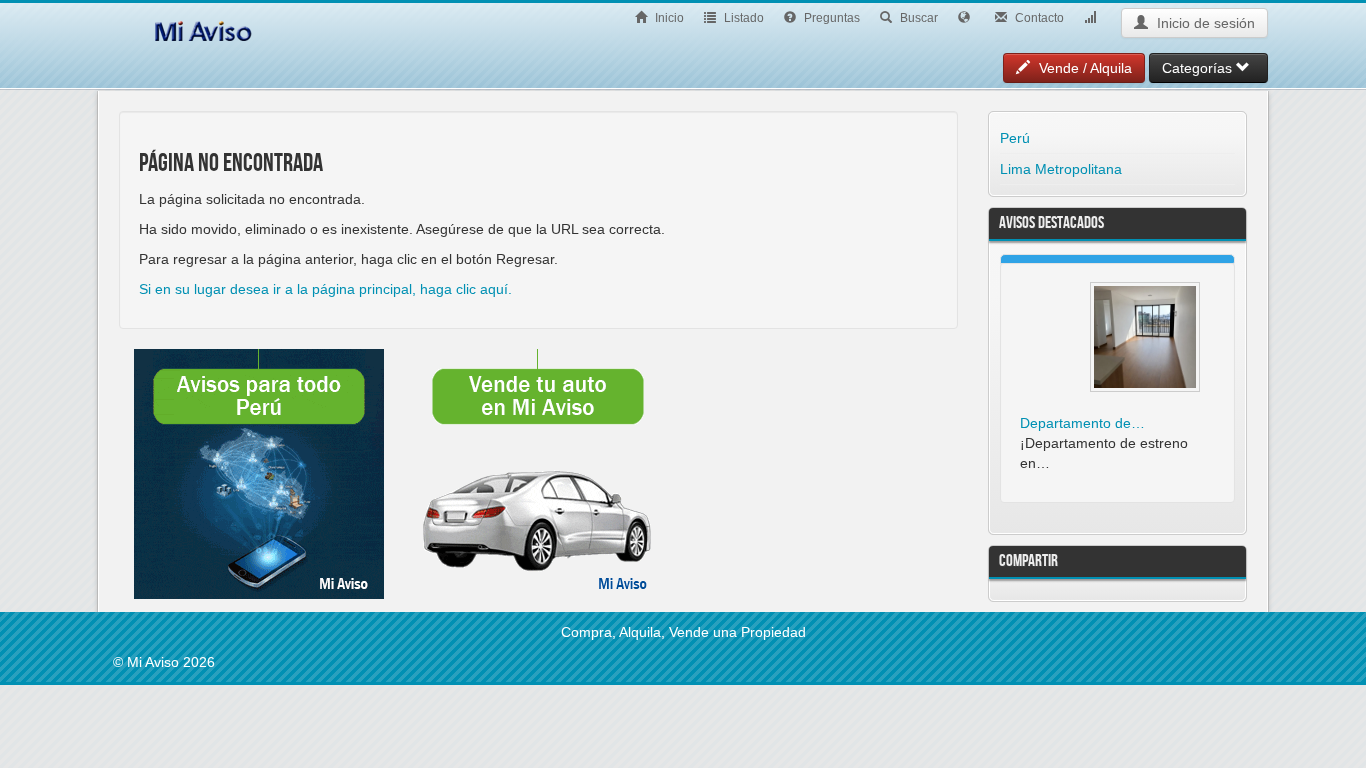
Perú (1015, 138)
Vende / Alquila (1083, 68)
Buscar (917, 18)
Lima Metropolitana (1061, 169)
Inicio (668, 18)
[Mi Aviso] (203, 28)
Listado (742, 18)
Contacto (1038, 18)
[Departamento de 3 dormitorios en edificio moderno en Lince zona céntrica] (1145, 337)
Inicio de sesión (1204, 23)
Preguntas (830, 18)
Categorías (1199, 68)
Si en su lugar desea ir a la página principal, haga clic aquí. (325, 289)
